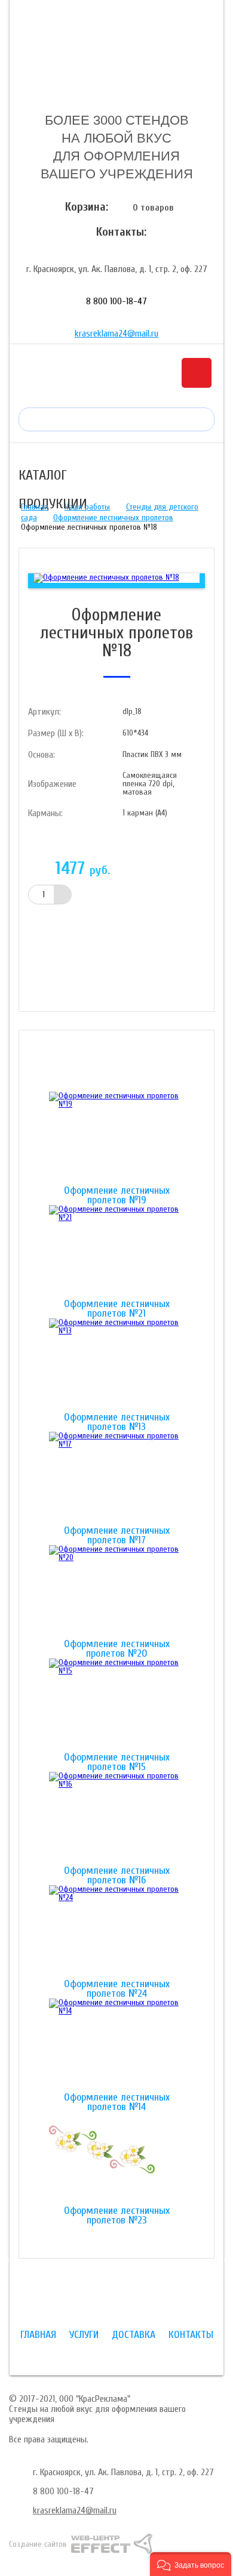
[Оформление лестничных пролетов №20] (116, 1592)
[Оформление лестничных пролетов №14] (116, 2046)
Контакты (191, 2335)
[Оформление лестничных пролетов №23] (116, 2159)
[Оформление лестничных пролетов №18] (106, 578)
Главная (35, 507)
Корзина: (87, 207)
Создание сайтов (38, 2544)
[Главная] (116, 55)
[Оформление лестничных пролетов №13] (116, 1366)
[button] (191, 2564)
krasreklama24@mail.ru (116, 333)
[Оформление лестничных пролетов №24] (116, 1932)
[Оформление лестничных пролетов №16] (116, 1819)
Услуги (84, 2335)
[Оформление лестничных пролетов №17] (116, 1479)
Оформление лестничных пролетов (113, 518)
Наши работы (87, 507)
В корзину (90, 924)
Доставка (134, 2335)
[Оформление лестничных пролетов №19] (116, 1139)
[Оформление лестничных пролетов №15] (116, 1706)
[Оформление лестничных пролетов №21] (116, 1252)
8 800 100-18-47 (116, 301)
